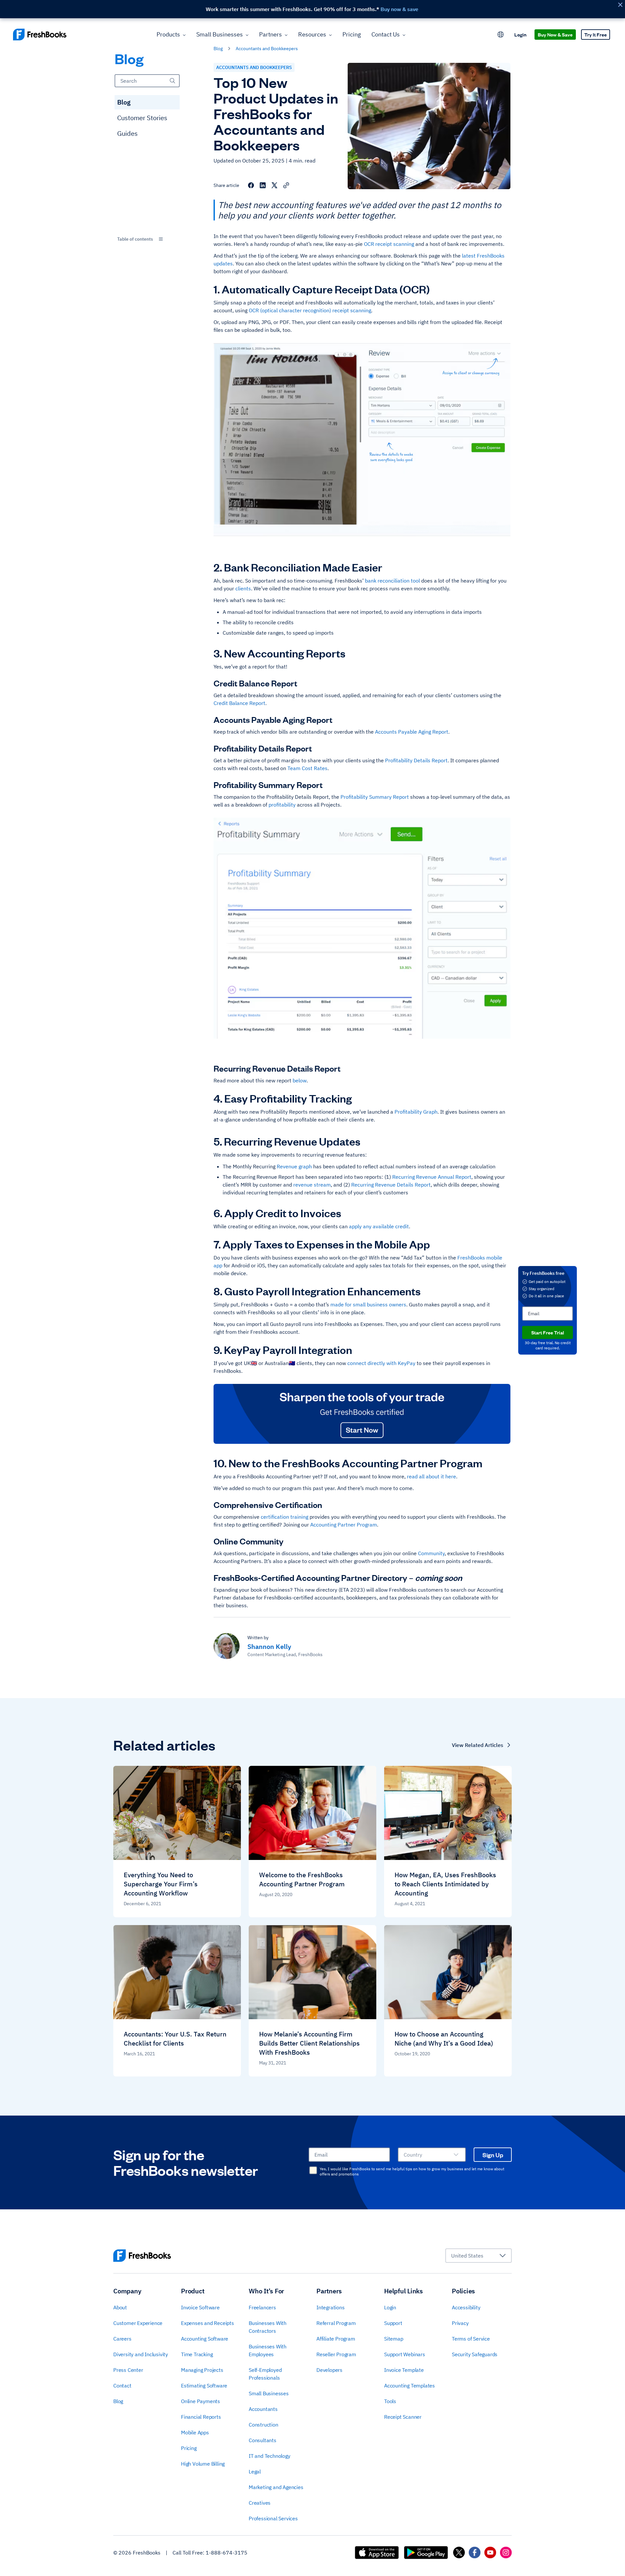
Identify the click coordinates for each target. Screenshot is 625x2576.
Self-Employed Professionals (265, 2374)
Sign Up (493, 2155)
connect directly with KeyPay (381, 1363)
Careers (122, 2339)
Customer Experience (138, 2323)
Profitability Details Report (416, 760)
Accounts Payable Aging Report (412, 732)
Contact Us (386, 34)
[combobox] (147, 239)
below (300, 1080)
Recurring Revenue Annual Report (432, 1177)
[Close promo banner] (620, 5)
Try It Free (596, 34)
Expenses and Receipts (208, 2323)
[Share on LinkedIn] (263, 185)
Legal (255, 2471)
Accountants (263, 2409)
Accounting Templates (410, 2386)
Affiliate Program (336, 2339)
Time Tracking (197, 2354)
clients (243, 588)
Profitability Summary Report (375, 797)
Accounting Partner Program (344, 1525)
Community (431, 1553)
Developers (329, 2370)
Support (393, 2323)
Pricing (352, 34)
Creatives (260, 2503)
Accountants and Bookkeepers (254, 67)
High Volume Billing (203, 2464)
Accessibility (466, 2307)
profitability (282, 805)
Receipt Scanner (403, 2417)
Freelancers (262, 2307)
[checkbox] (313, 2170)
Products (168, 34)
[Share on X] (274, 185)
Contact (122, 2386)
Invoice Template (404, 2370)
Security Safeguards (475, 2354)
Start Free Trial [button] (548, 1332)
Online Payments (201, 2401)
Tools (390, 2401)
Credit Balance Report (239, 703)
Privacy (460, 2323)
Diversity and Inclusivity (141, 2354)
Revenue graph (294, 1166)
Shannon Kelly (269, 1647)
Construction (264, 2425)
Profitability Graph (416, 1112)
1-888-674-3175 (227, 2553)
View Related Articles (478, 1745)
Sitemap (394, 2339)
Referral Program (336, 2323)
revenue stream (312, 1185)
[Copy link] (286, 185)
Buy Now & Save (555, 34)
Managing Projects (202, 2370)
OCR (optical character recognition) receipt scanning (310, 310)
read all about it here (431, 1476)
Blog (124, 102)
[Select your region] (501, 35)
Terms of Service (471, 2339)
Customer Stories (142, 118)
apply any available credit (379, 1226)
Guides (127, 133)
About (120, 2307)
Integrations (331, 2307)
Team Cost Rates (307, 768)
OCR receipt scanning (389, 244)
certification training (285, 1517)
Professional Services (273, 2518)
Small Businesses (220, 34)
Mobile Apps (195, 2432)
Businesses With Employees (268, 2350)
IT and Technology (270, 2456)
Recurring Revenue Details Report (391, 1185)
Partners (271, 34)
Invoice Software (200, 2307)
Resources (312, 34)
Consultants (263, 2440)
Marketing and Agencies (276, 2487)
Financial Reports (201, 2417)
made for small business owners (368, 1304)
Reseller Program (336, 2354)
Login (520, 34)
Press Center (128, 2370)
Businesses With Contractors (268, 2327)
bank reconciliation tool (392, 581)
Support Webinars (405, 2354)
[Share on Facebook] (251, 185)
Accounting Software (205, 2339)
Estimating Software (204, 2386)
